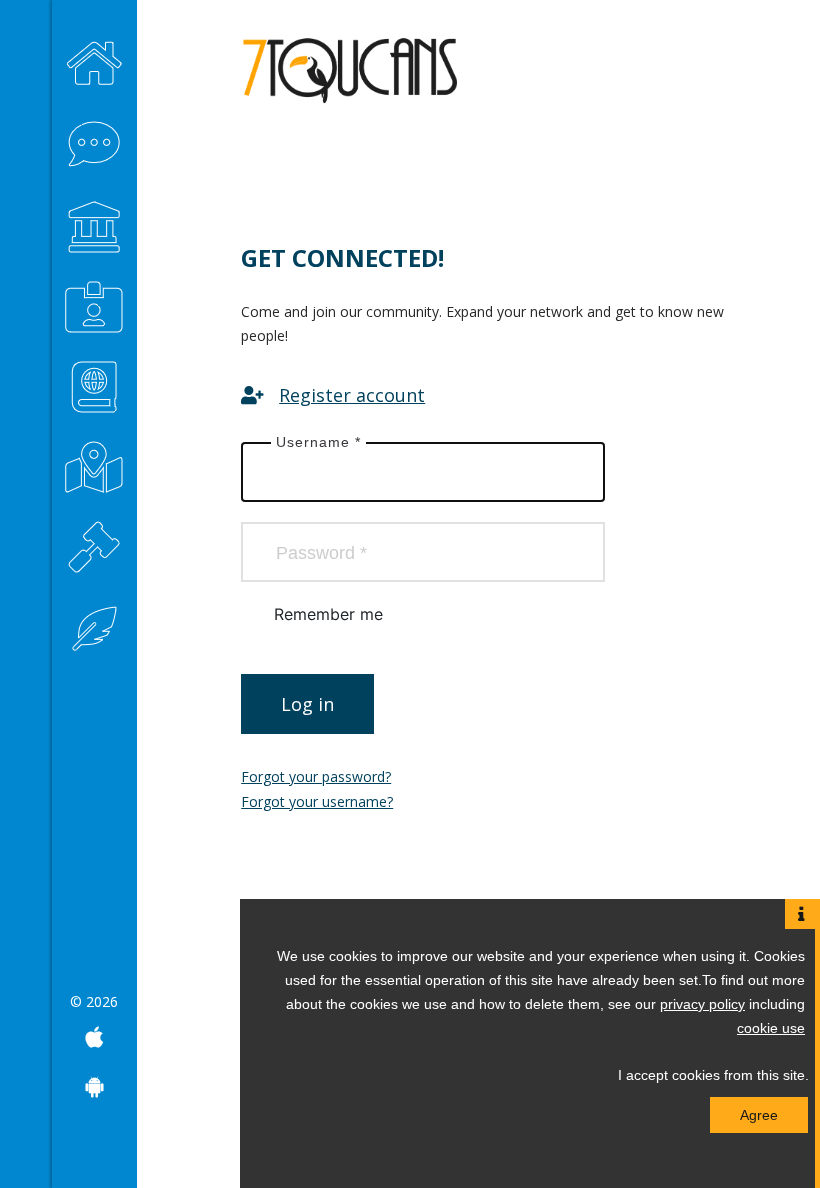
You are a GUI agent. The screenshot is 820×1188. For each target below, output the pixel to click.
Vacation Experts (94, 300)
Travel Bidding (94, 540)
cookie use (771, 1028)
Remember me (328, 614)
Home (94, 60)
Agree (759, 1115)
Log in (307, 704)
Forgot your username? (317, 801)
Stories (94, 620)
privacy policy (702, 1004)
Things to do (94, 220)
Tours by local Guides (94, 380)
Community (94, 140)
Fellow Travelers (94, 460)
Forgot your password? (316, 776)
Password (321, 553)
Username (318, 442)
